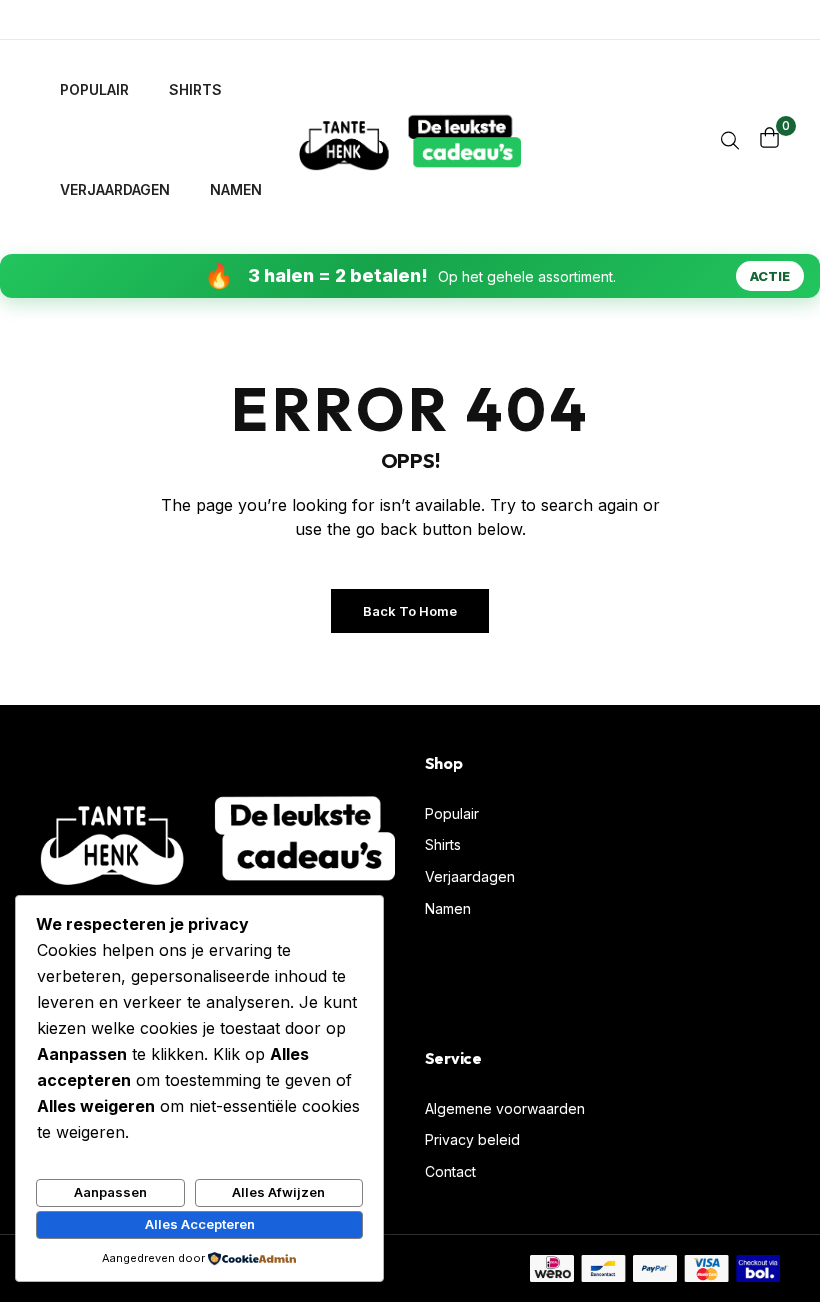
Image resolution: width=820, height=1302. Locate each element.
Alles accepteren (200, 1224)
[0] (770, 137)
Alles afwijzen (278, 1192)
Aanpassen (110, 1192)
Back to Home (410, 611)
